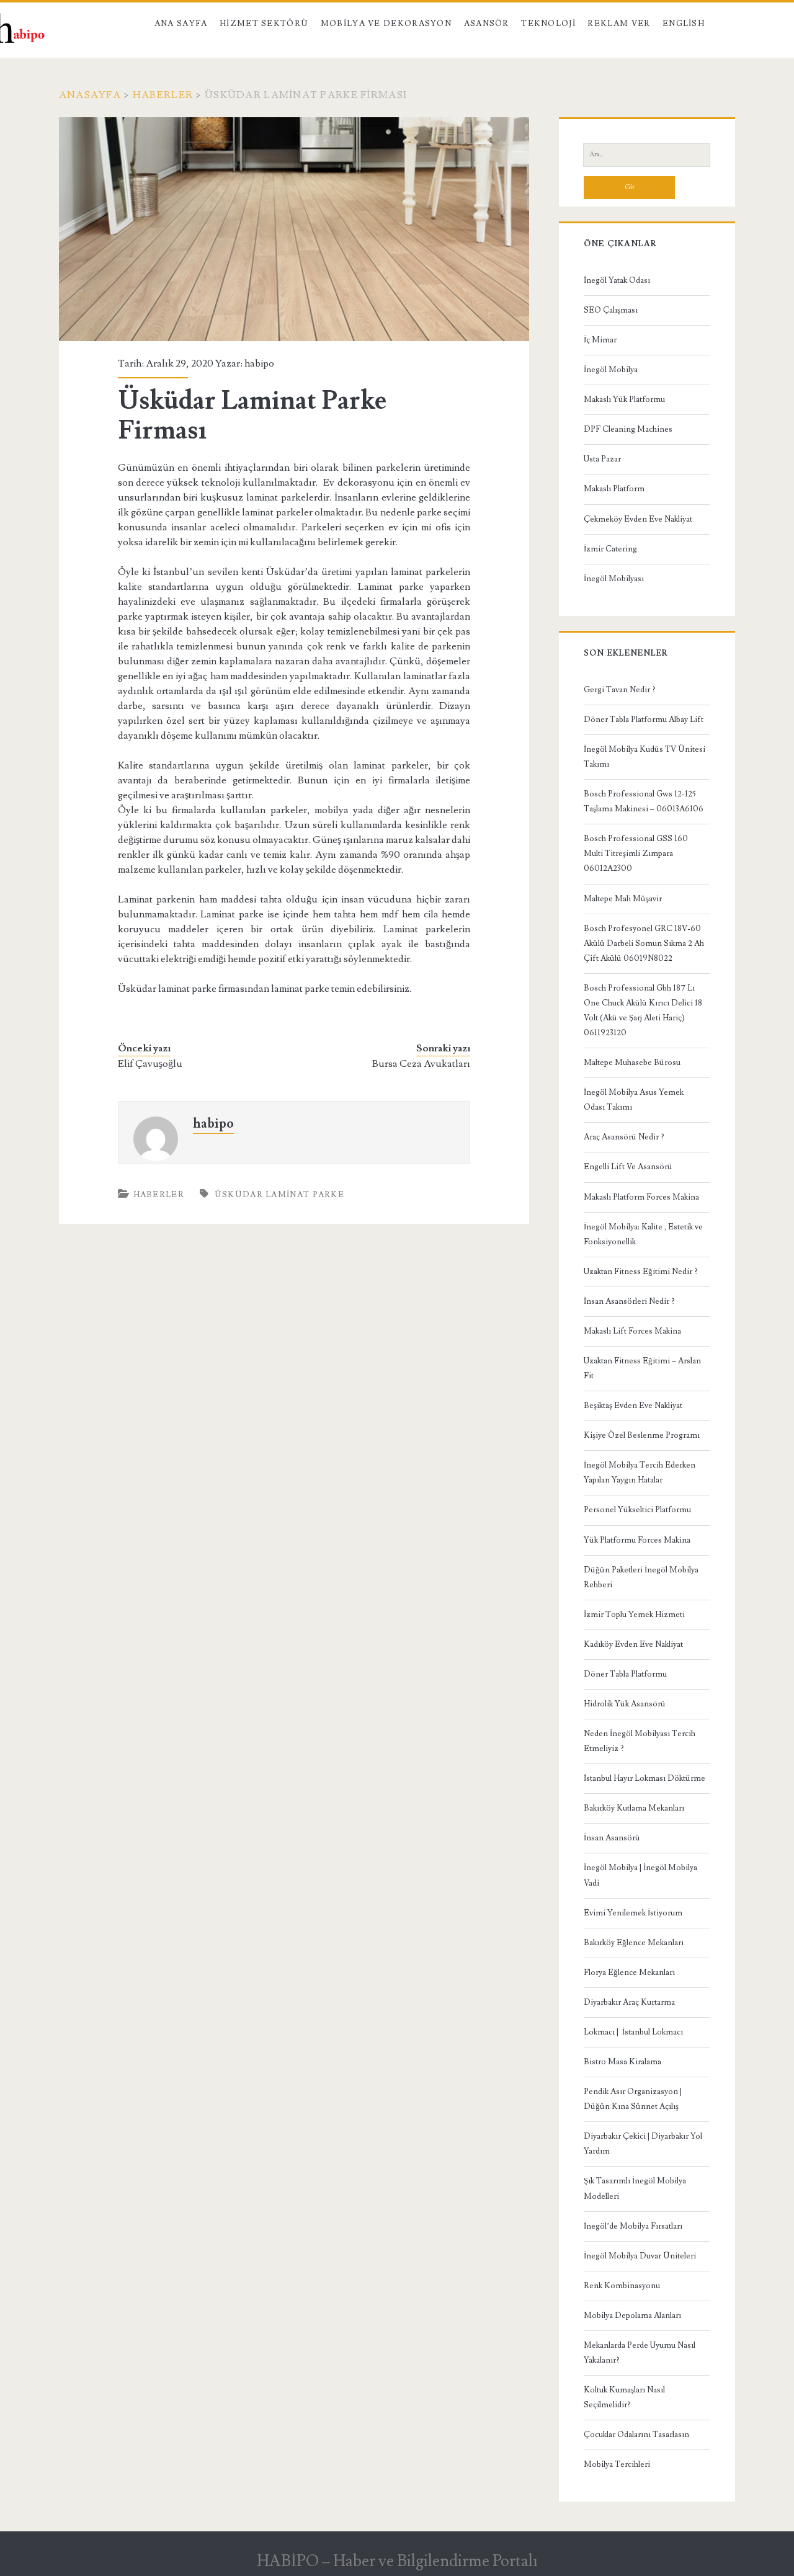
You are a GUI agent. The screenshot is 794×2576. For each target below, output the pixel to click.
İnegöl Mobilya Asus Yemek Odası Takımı (634, 1100)
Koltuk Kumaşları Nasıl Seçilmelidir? (624, 2397)
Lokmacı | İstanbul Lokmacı (633, 2032)
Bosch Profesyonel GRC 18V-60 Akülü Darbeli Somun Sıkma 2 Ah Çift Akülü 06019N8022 (644, 943)
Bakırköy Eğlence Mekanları (634, 1943)
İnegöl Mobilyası (614, 579)
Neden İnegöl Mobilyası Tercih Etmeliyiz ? (640, 1741)
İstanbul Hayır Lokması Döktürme (645, 1778)
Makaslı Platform (614, 489)
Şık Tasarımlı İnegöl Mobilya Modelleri (635, 2188)
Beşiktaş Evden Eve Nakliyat (633, 1406)
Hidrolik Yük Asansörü (625, 1704)
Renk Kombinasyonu (622, 2286)
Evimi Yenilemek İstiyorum (633, 1913)
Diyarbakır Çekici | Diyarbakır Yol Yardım (643, 2144)
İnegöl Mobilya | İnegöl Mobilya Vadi (640, 1875)
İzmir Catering (610, 549)
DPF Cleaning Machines (628, 429)
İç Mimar (600, 340)
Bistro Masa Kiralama (622, 2062)
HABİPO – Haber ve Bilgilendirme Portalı (397, 2561)
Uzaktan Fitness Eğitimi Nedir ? (641, 1272)
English (684, 24)
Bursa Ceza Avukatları (421, 1064)
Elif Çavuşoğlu (150, 1064)
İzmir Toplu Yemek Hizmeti (634, 1615)
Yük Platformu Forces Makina (637, 1540)
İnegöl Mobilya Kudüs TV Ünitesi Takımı (645, 757)
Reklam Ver (619, 24)
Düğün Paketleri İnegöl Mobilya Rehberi (641, 1577)
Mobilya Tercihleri (617, 2464)
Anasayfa (90, 95)
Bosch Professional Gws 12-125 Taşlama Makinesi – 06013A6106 (644, 801)
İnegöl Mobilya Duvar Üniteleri (640, 2256)
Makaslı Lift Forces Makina (632, 1331)
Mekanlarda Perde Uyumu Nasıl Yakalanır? (640, 2353)
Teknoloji (548, 24)
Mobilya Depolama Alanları (632, 2315)
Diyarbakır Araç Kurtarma (629, 2002)
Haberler (163, 95)
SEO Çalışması (611, 310)
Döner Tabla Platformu (625, 1674)
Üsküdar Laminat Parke (279, 1195)
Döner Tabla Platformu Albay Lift (644, 720)
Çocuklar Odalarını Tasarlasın (636, 2435)
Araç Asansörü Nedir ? (624, 1137)
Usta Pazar (602, 459)
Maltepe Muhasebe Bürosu (632, 1063)
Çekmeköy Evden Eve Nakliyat (638, 519)
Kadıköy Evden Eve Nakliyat (633, 1644)
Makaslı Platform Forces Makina (641, 1197)
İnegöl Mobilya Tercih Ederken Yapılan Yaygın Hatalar (640, 1473)
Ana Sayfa (181, 24)
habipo (259, 363)
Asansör (487, 24)
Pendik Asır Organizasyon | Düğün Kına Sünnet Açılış (633, 2099)
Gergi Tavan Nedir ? (620, 690)
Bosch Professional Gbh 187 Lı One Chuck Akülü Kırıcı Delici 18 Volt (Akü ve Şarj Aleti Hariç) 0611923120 (643, 1010)
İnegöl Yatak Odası (617, 280)
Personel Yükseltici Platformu (637, 1510)
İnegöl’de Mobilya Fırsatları (633, 2226)
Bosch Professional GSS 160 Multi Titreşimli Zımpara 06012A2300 (636, 853)
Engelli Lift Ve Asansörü (628, 1167)
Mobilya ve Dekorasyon (386, 24)
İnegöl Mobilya (611, 370)
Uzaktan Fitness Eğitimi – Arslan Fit (642, 1368)
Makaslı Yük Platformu (624, 399)
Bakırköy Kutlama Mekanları (634, 1808)
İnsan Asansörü (612, 1838)
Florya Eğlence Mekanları (629, 1972)
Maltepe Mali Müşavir (623, 899)
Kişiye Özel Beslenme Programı (642, 1435)
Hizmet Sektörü (264, 24)
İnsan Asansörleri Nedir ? (629, 1301)
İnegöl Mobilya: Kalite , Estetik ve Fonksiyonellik (643, 1234)
